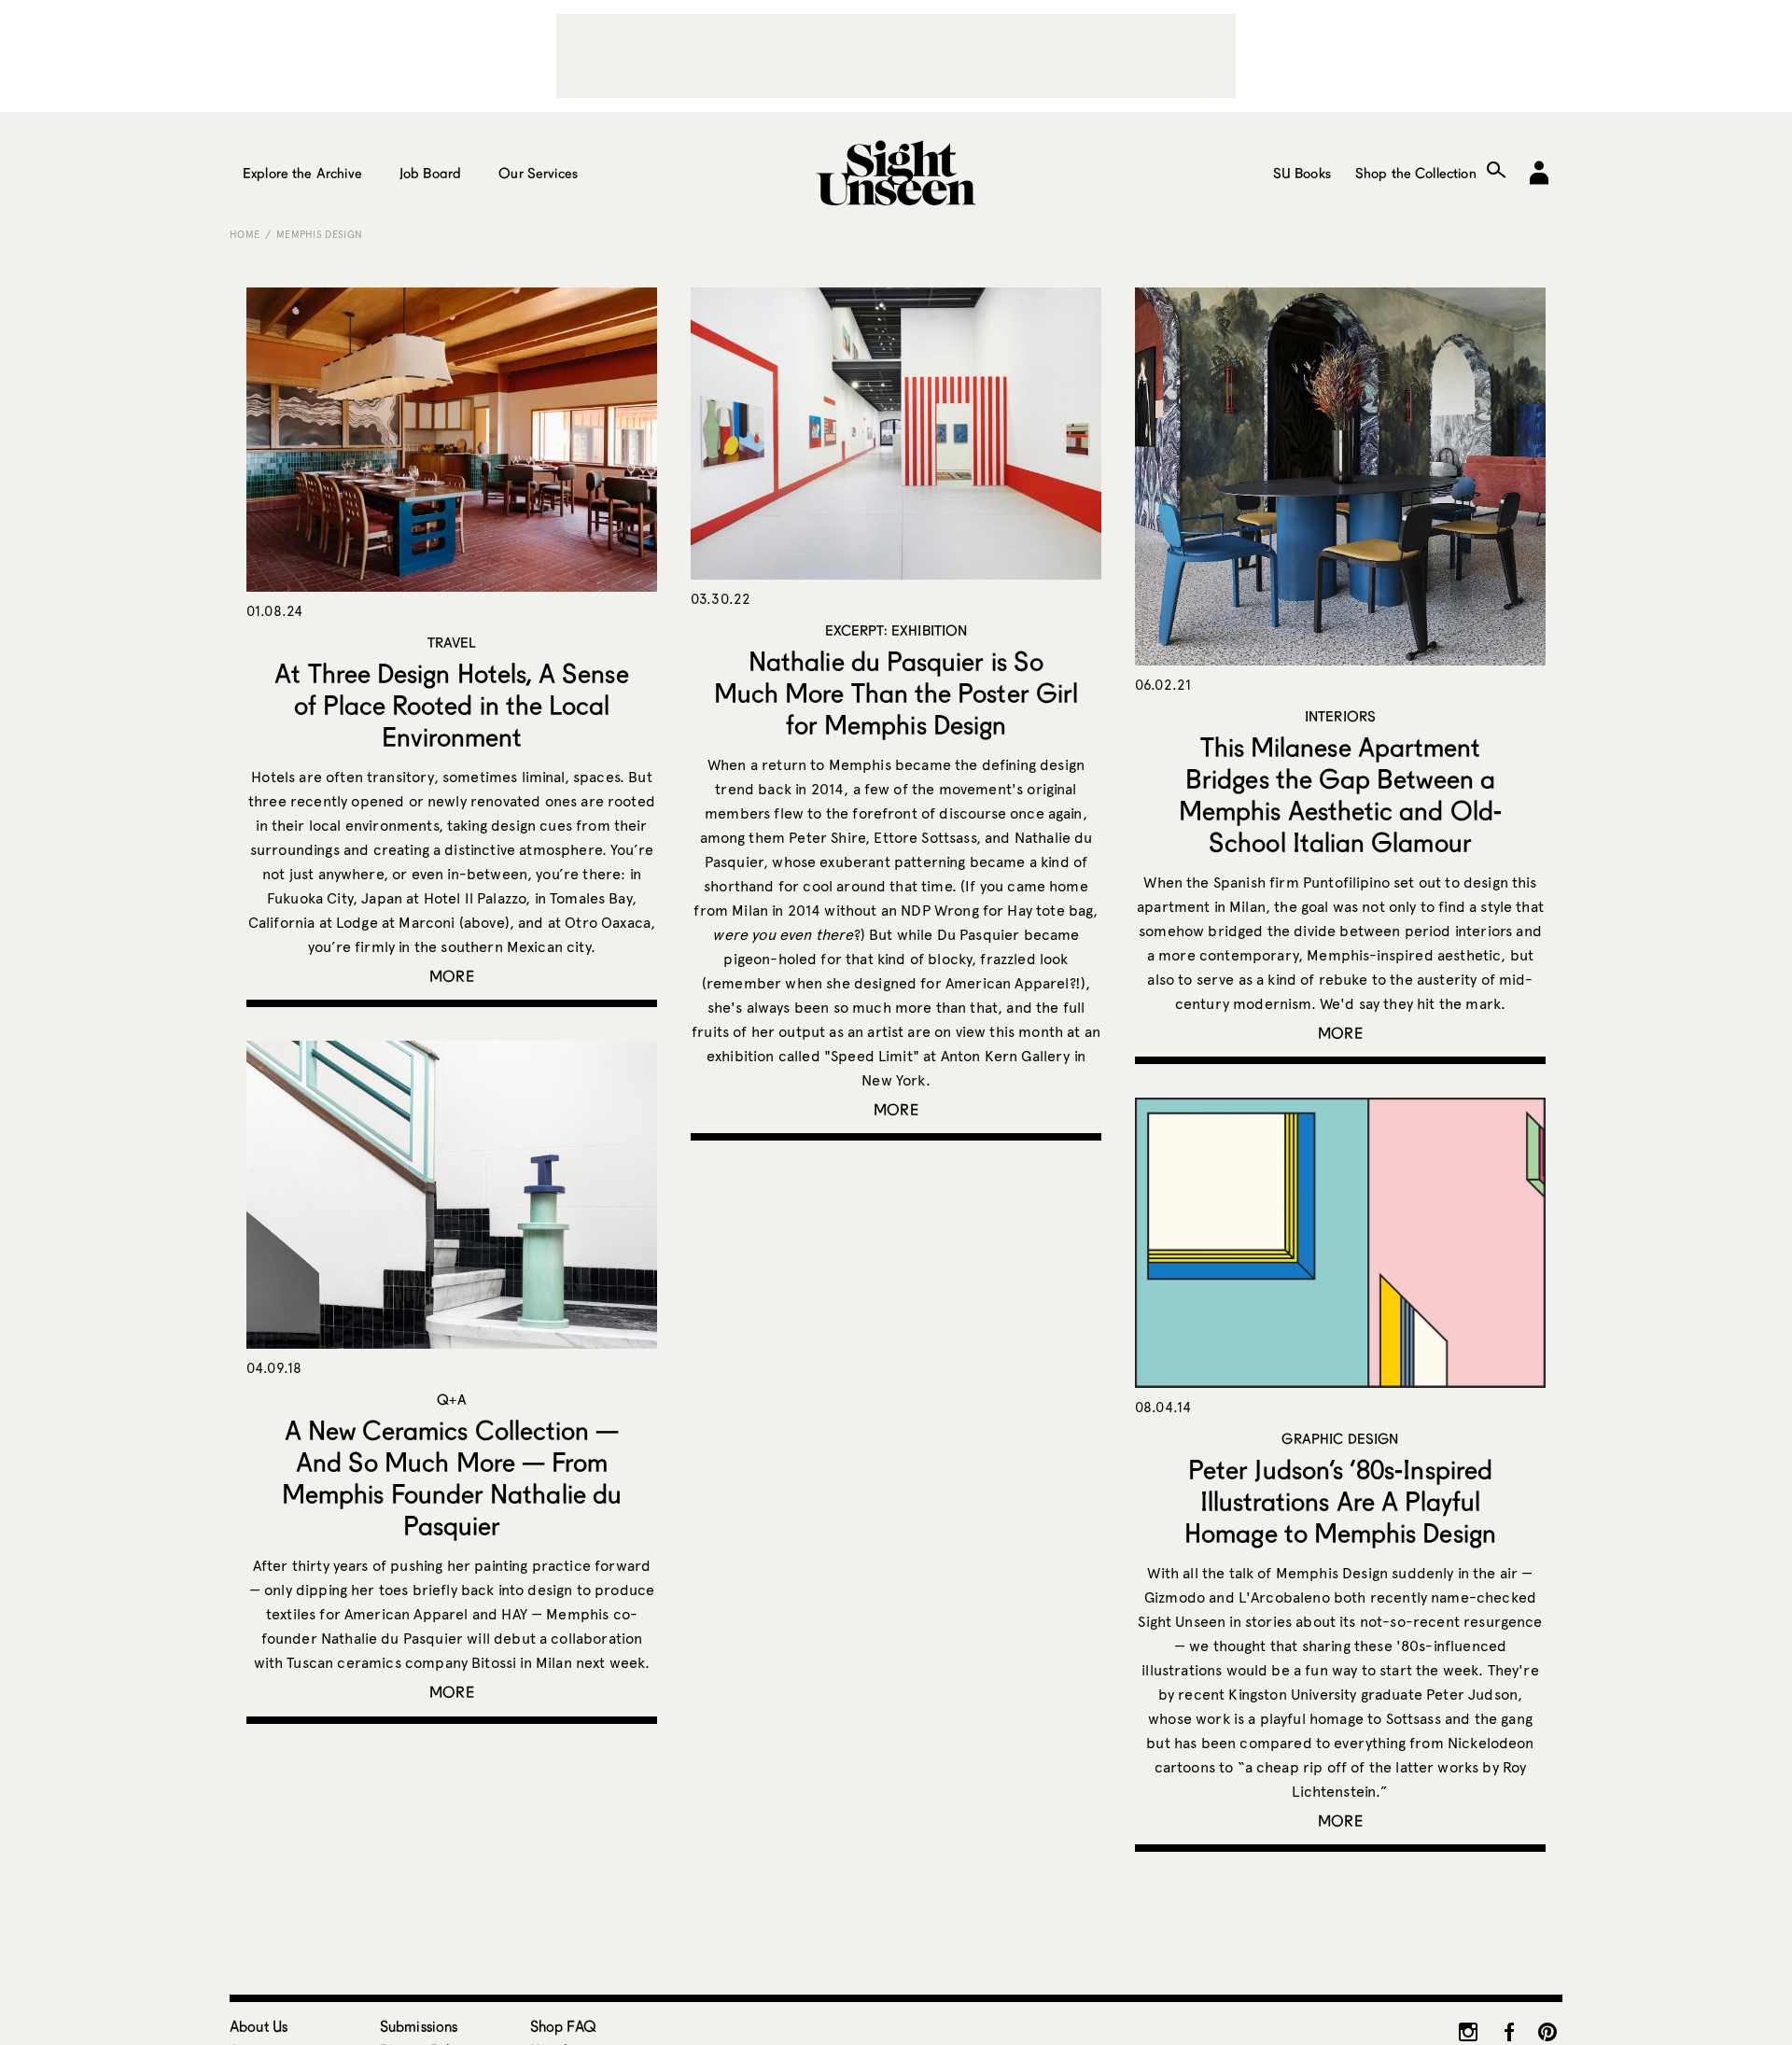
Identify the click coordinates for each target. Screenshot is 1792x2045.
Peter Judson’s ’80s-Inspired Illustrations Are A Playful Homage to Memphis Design (1340, 1501)
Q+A (451, 1399)
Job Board (430, 173)
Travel (452, 642)
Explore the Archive (302, 173)
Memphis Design (320, 234)
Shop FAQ (563, 2026)
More (452, 976)
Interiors (1340, 716)
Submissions (419, 2026)
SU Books (1302, 173)
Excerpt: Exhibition (896, 630)
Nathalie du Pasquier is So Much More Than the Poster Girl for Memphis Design (896, 693)
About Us (259, 2026)
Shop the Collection (1416, 173)
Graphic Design (1340, 1438)
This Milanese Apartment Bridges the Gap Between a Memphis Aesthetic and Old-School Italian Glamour (1340, 794)
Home (245, 234)
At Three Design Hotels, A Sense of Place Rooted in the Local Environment (451, 705)
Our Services (538, 173)
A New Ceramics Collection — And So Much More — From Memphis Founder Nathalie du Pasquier (452, 1478)
